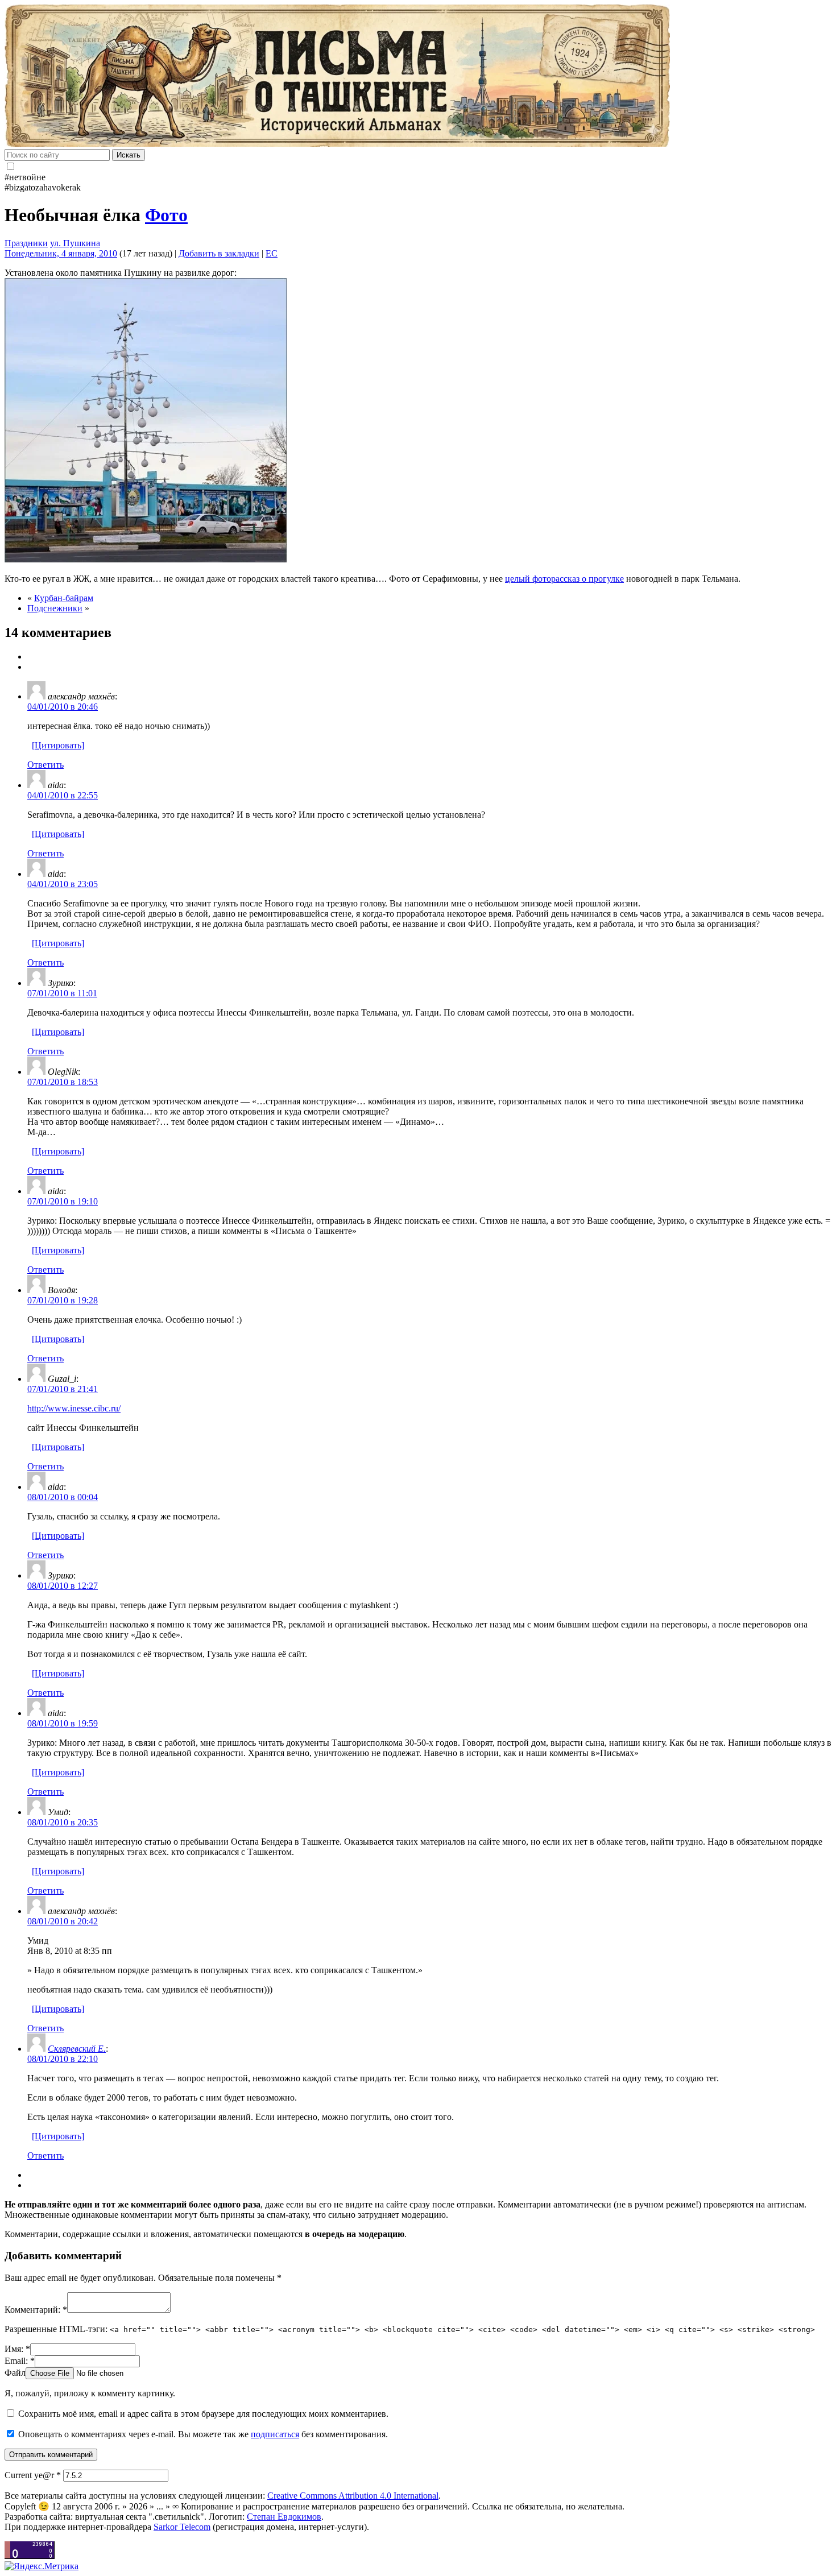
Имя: (17, 2349)
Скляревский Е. (77, 2049)
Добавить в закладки (219, 253)
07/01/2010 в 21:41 (63, 1389)
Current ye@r (33, 2475)
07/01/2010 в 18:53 (63, 1082)
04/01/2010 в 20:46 (63, 707)
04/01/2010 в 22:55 (63, 795)
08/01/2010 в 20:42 (63, 1921)
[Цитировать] (58, 745)
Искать (129, 155)
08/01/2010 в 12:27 (63, 1586)
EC (272, 253)
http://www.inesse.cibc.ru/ (74, 1408)
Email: (20, 2361)
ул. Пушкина (75, 243)
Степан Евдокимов (284, 2517)
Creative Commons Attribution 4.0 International (353, 2496)
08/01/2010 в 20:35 (63, 1822)
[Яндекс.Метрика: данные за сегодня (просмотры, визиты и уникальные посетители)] (42, 2566)
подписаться (275, 2434)
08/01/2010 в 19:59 (63, 1723)
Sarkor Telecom (182, 2527)
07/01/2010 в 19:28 (63, 1300)
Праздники (26, 243)
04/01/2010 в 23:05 (63, 884)
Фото (166, 215)
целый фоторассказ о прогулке (564, 579)
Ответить (45, 765)
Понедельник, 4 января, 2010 (61, 253)
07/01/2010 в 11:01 (62, 993)
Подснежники (55, 608)
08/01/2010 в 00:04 (63, 1497)
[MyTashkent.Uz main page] (418, 77)
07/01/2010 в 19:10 (63, 1201)
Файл (15, 2373)
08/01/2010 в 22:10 (63, 2059)
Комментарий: (36, 2310)
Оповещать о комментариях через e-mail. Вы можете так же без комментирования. (202, 2434)
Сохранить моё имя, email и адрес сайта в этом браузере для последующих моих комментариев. (203, 2414)
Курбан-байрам (64, 598)
